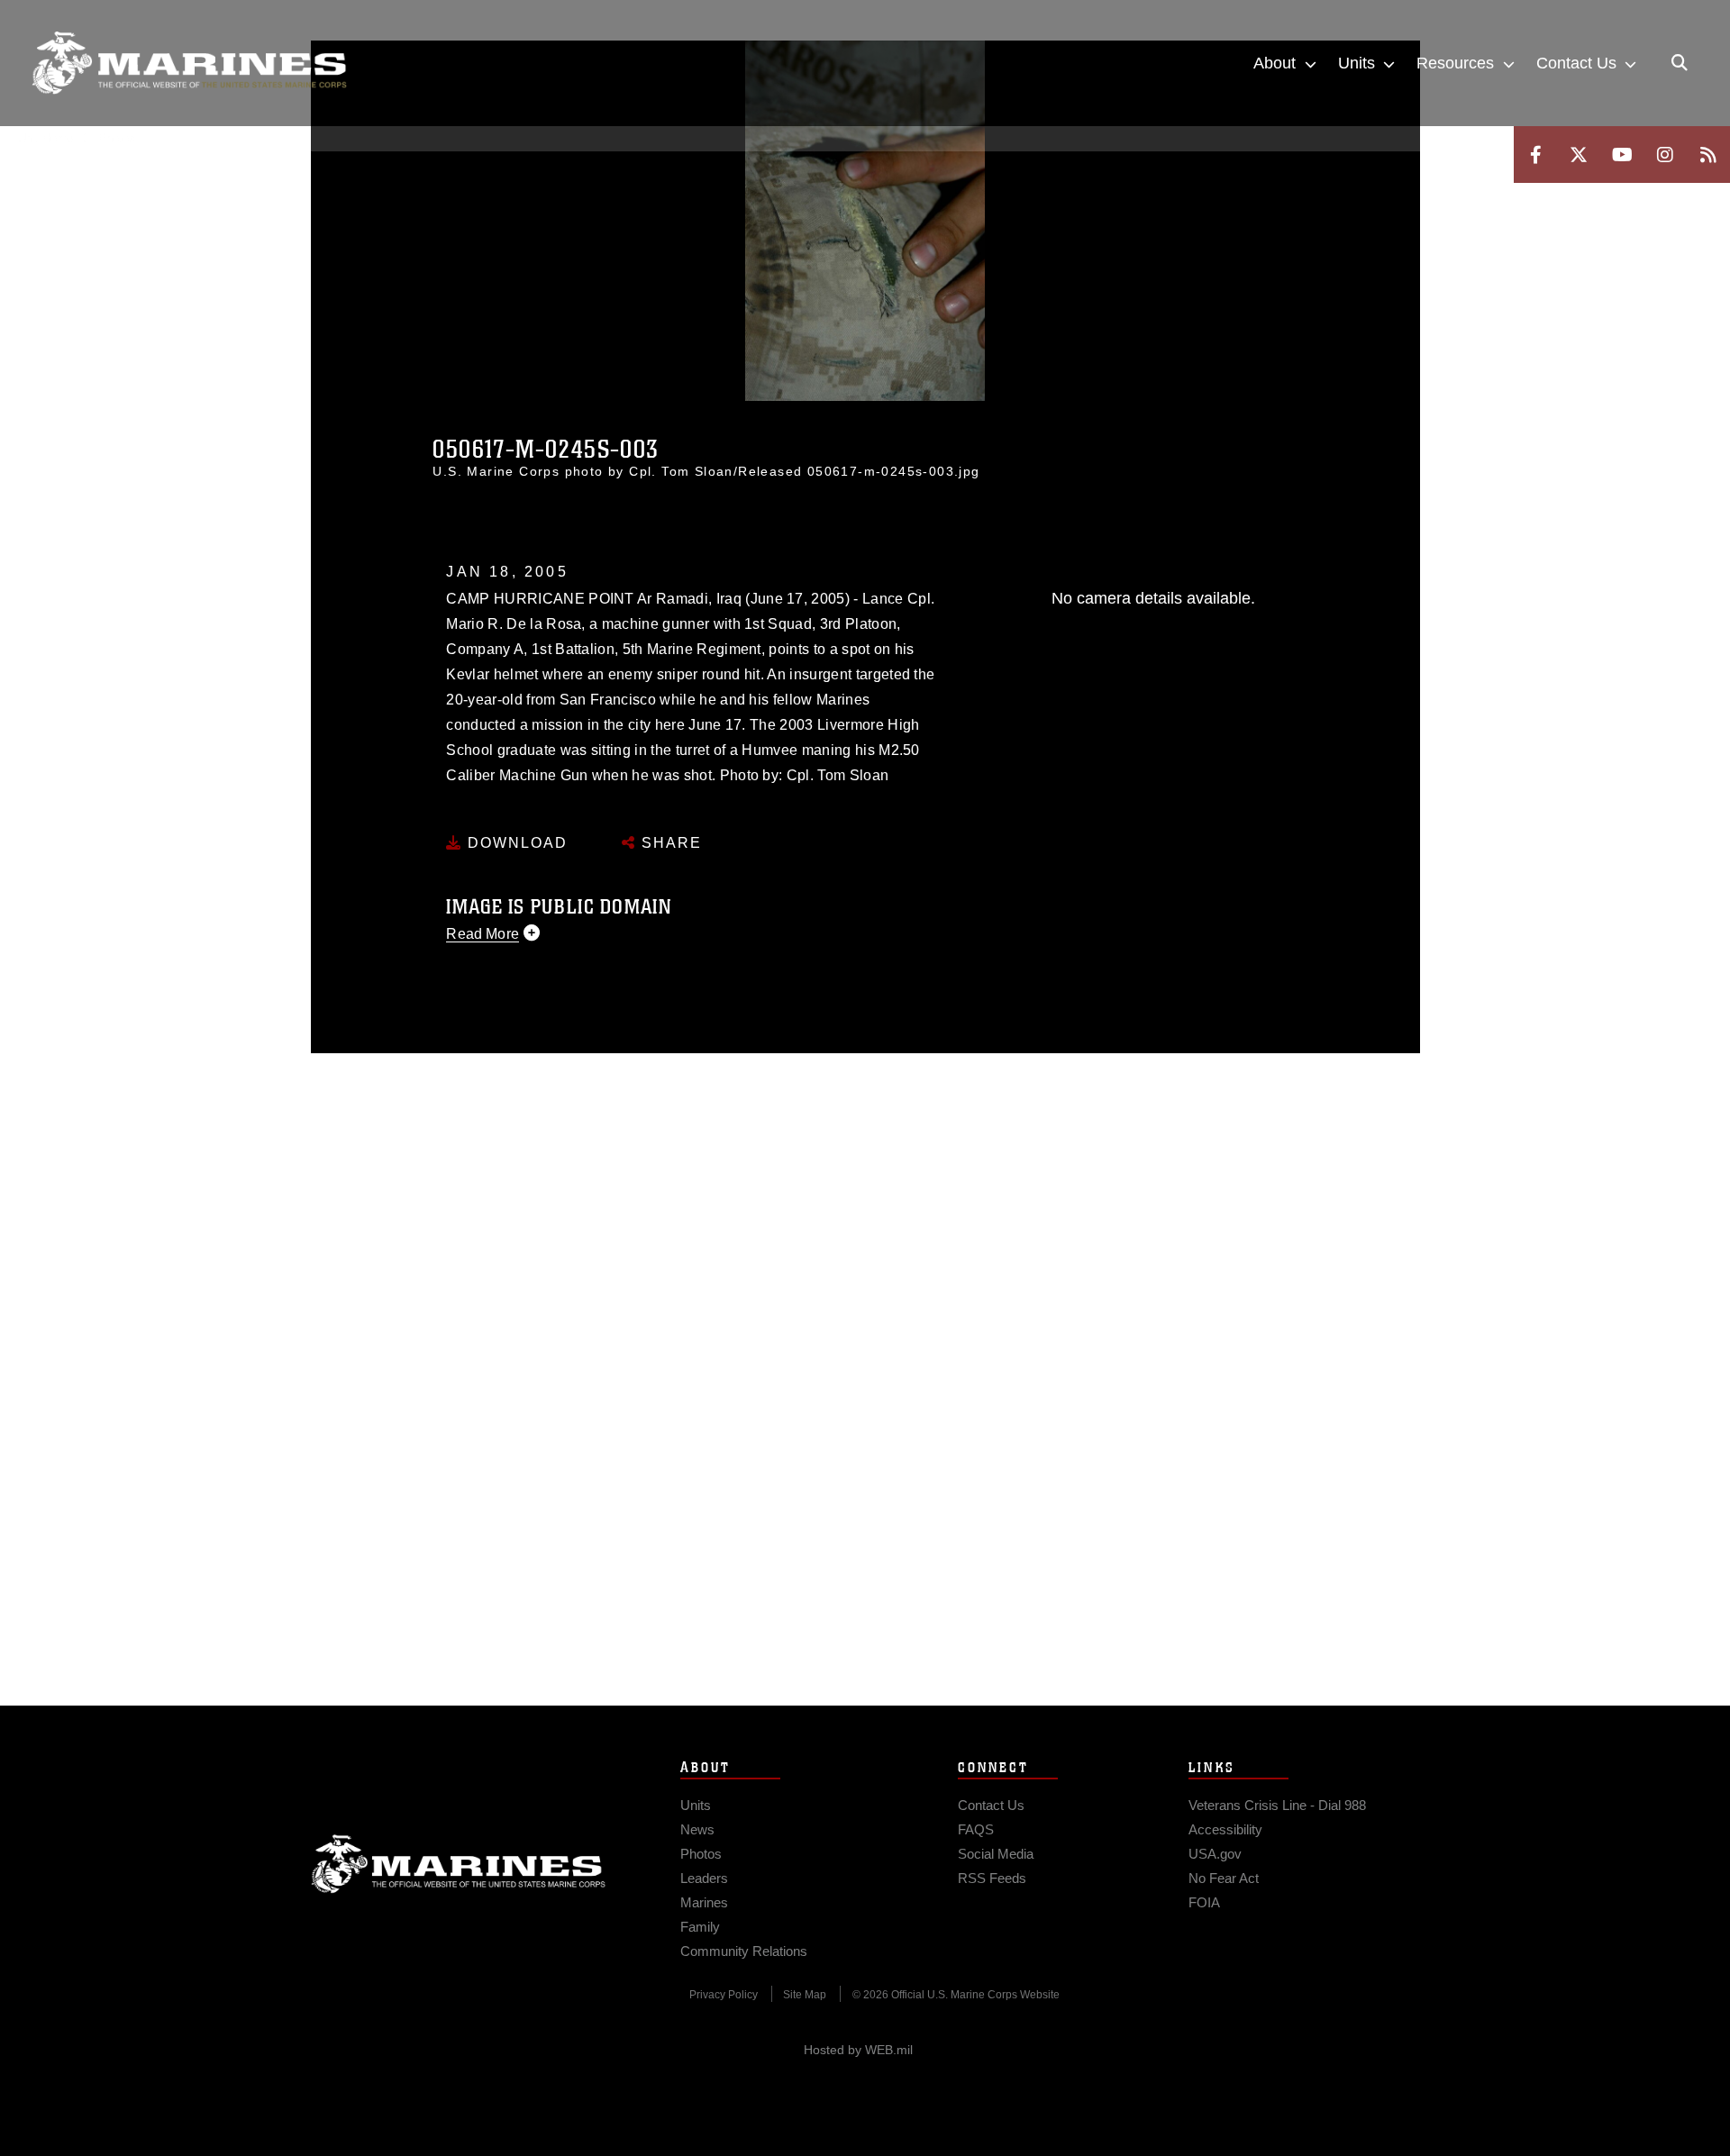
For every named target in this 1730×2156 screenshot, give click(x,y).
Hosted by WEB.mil (858, 2050)
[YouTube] (1622, 155)
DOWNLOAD (515, 843)
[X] (1579, 155)
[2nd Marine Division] (189, 63)
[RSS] (1708, 155)
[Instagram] (1665, 155)
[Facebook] (1535, 155)
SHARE (669, 843)
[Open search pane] (1680, 63)
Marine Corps (459, 1864)
